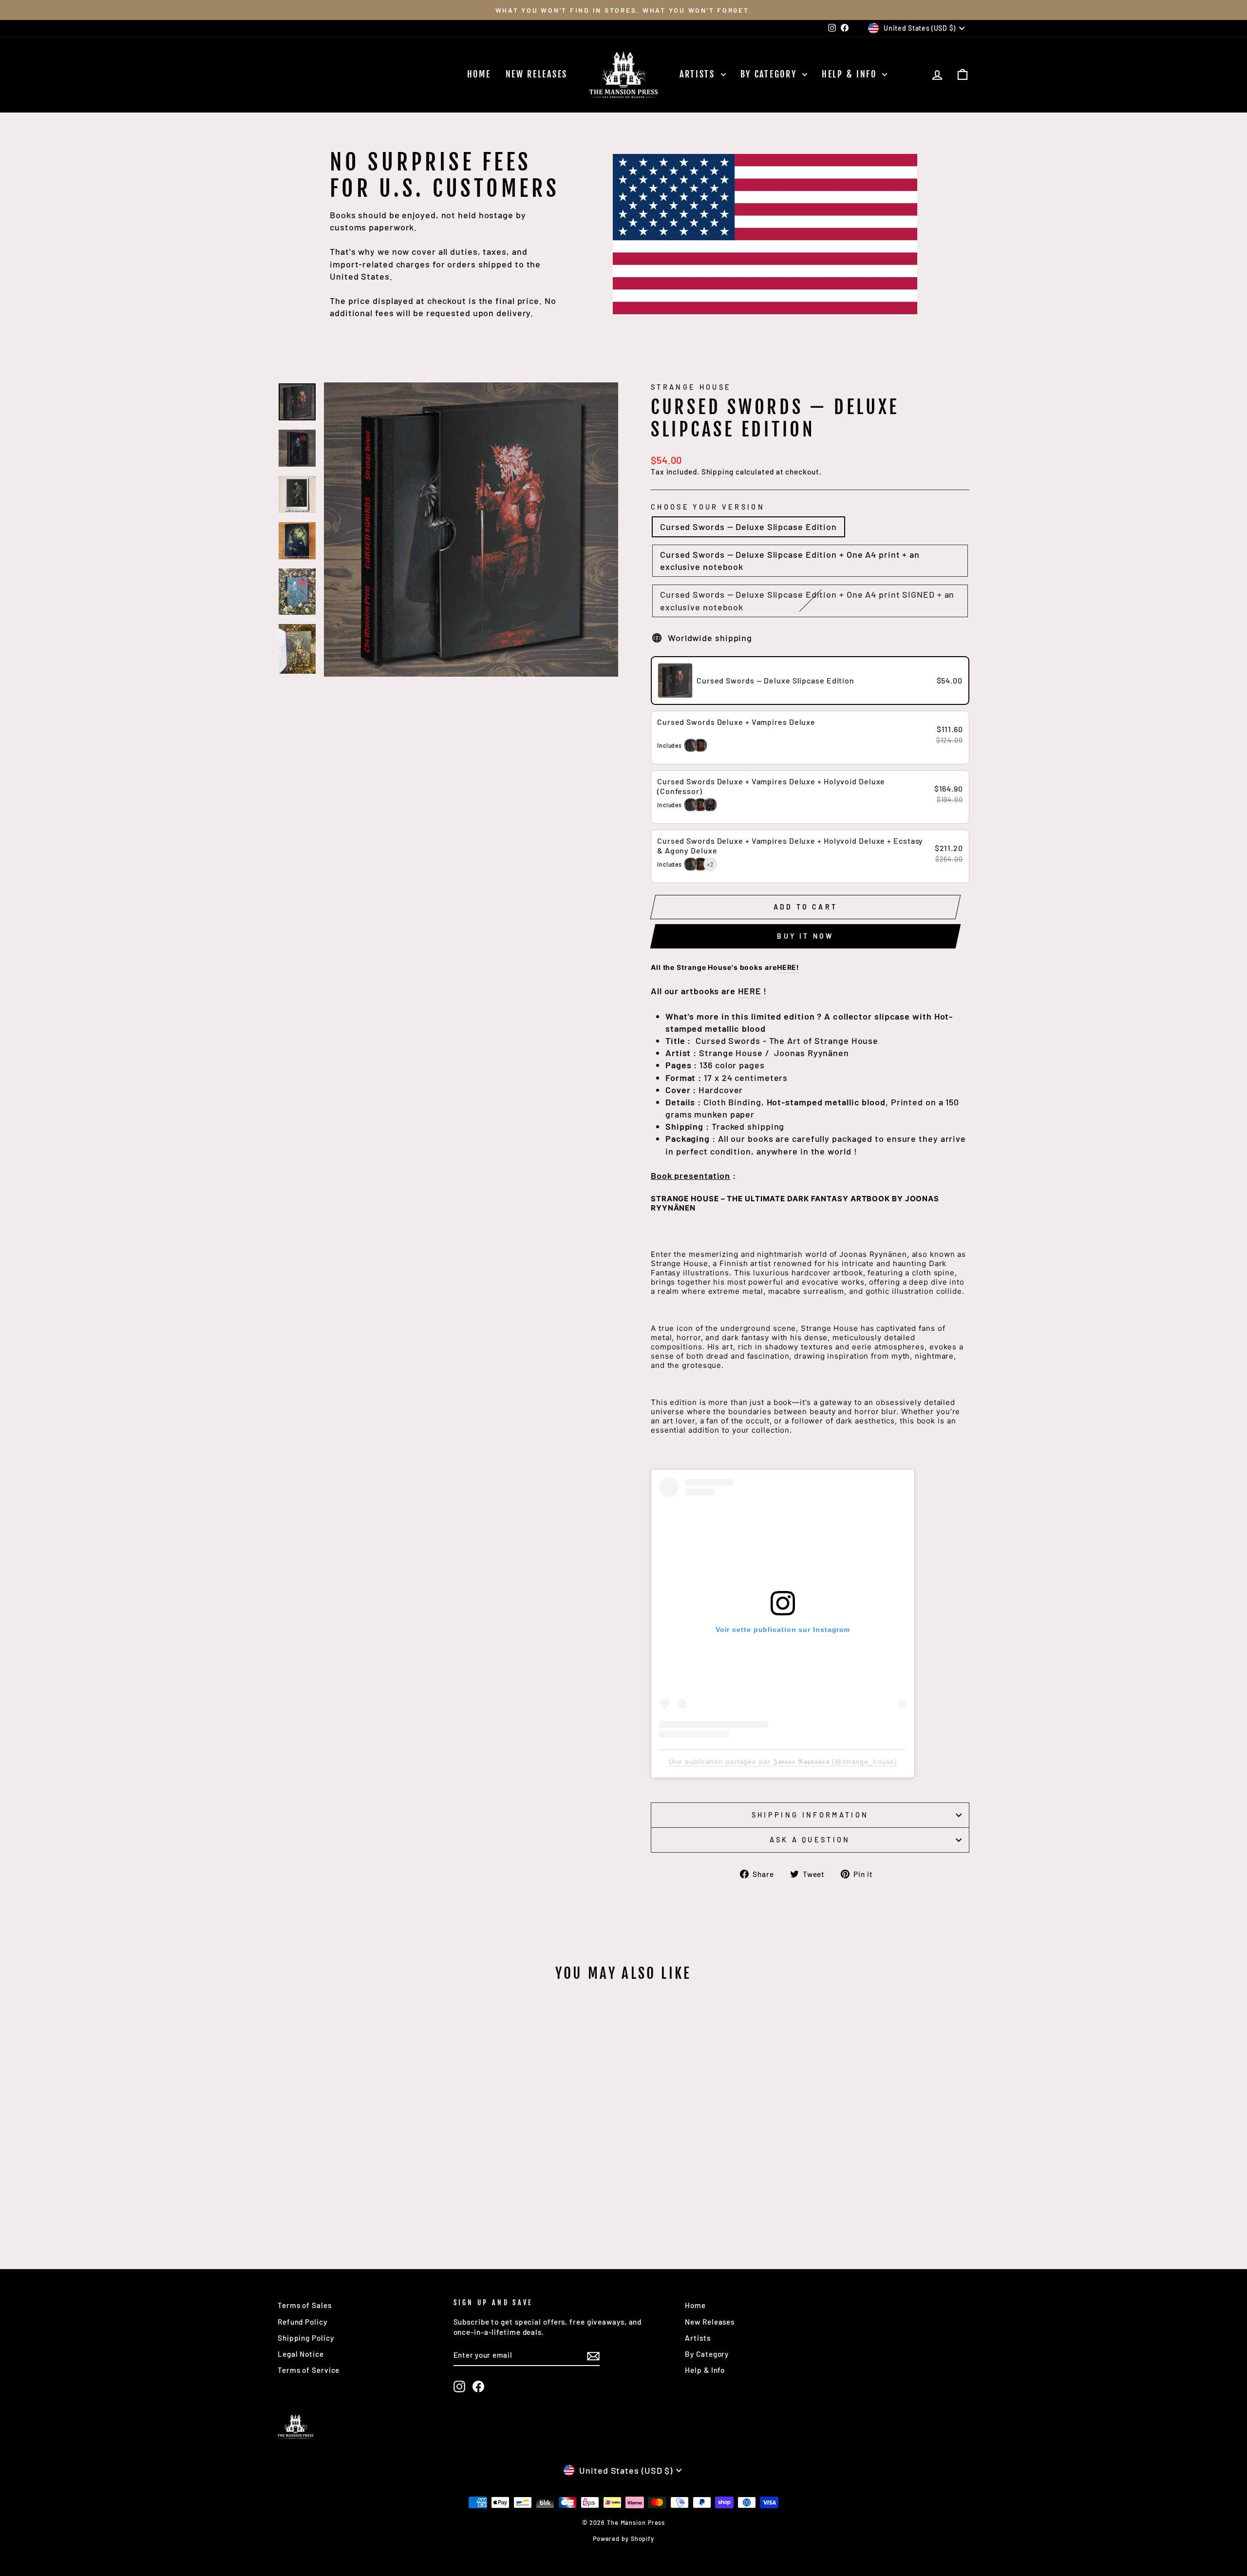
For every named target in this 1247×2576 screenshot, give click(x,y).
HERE (787, 967)
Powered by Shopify (623, 2538)
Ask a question (810, 1840)
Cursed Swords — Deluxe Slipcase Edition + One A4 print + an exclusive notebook (790, 560)
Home (479, 74)
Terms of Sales (305, 2305)
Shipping (718, 472)
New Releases (537, 74)
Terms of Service (309, 2370)
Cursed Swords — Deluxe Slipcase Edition (748, 527)
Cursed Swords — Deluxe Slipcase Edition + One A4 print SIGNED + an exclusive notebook (807, 600)
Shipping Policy (306, 2338)
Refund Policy (302, 2322)
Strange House (691, 387)
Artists (699, 74)
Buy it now (805, 936)
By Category (770, 74)
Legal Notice (301, 2354)
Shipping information (810, 1815)
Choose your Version (708, 507)
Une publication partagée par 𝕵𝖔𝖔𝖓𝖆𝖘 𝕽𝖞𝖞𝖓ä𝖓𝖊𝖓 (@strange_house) (783, 1762)
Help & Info (851, 74)
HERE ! (752, 991)
